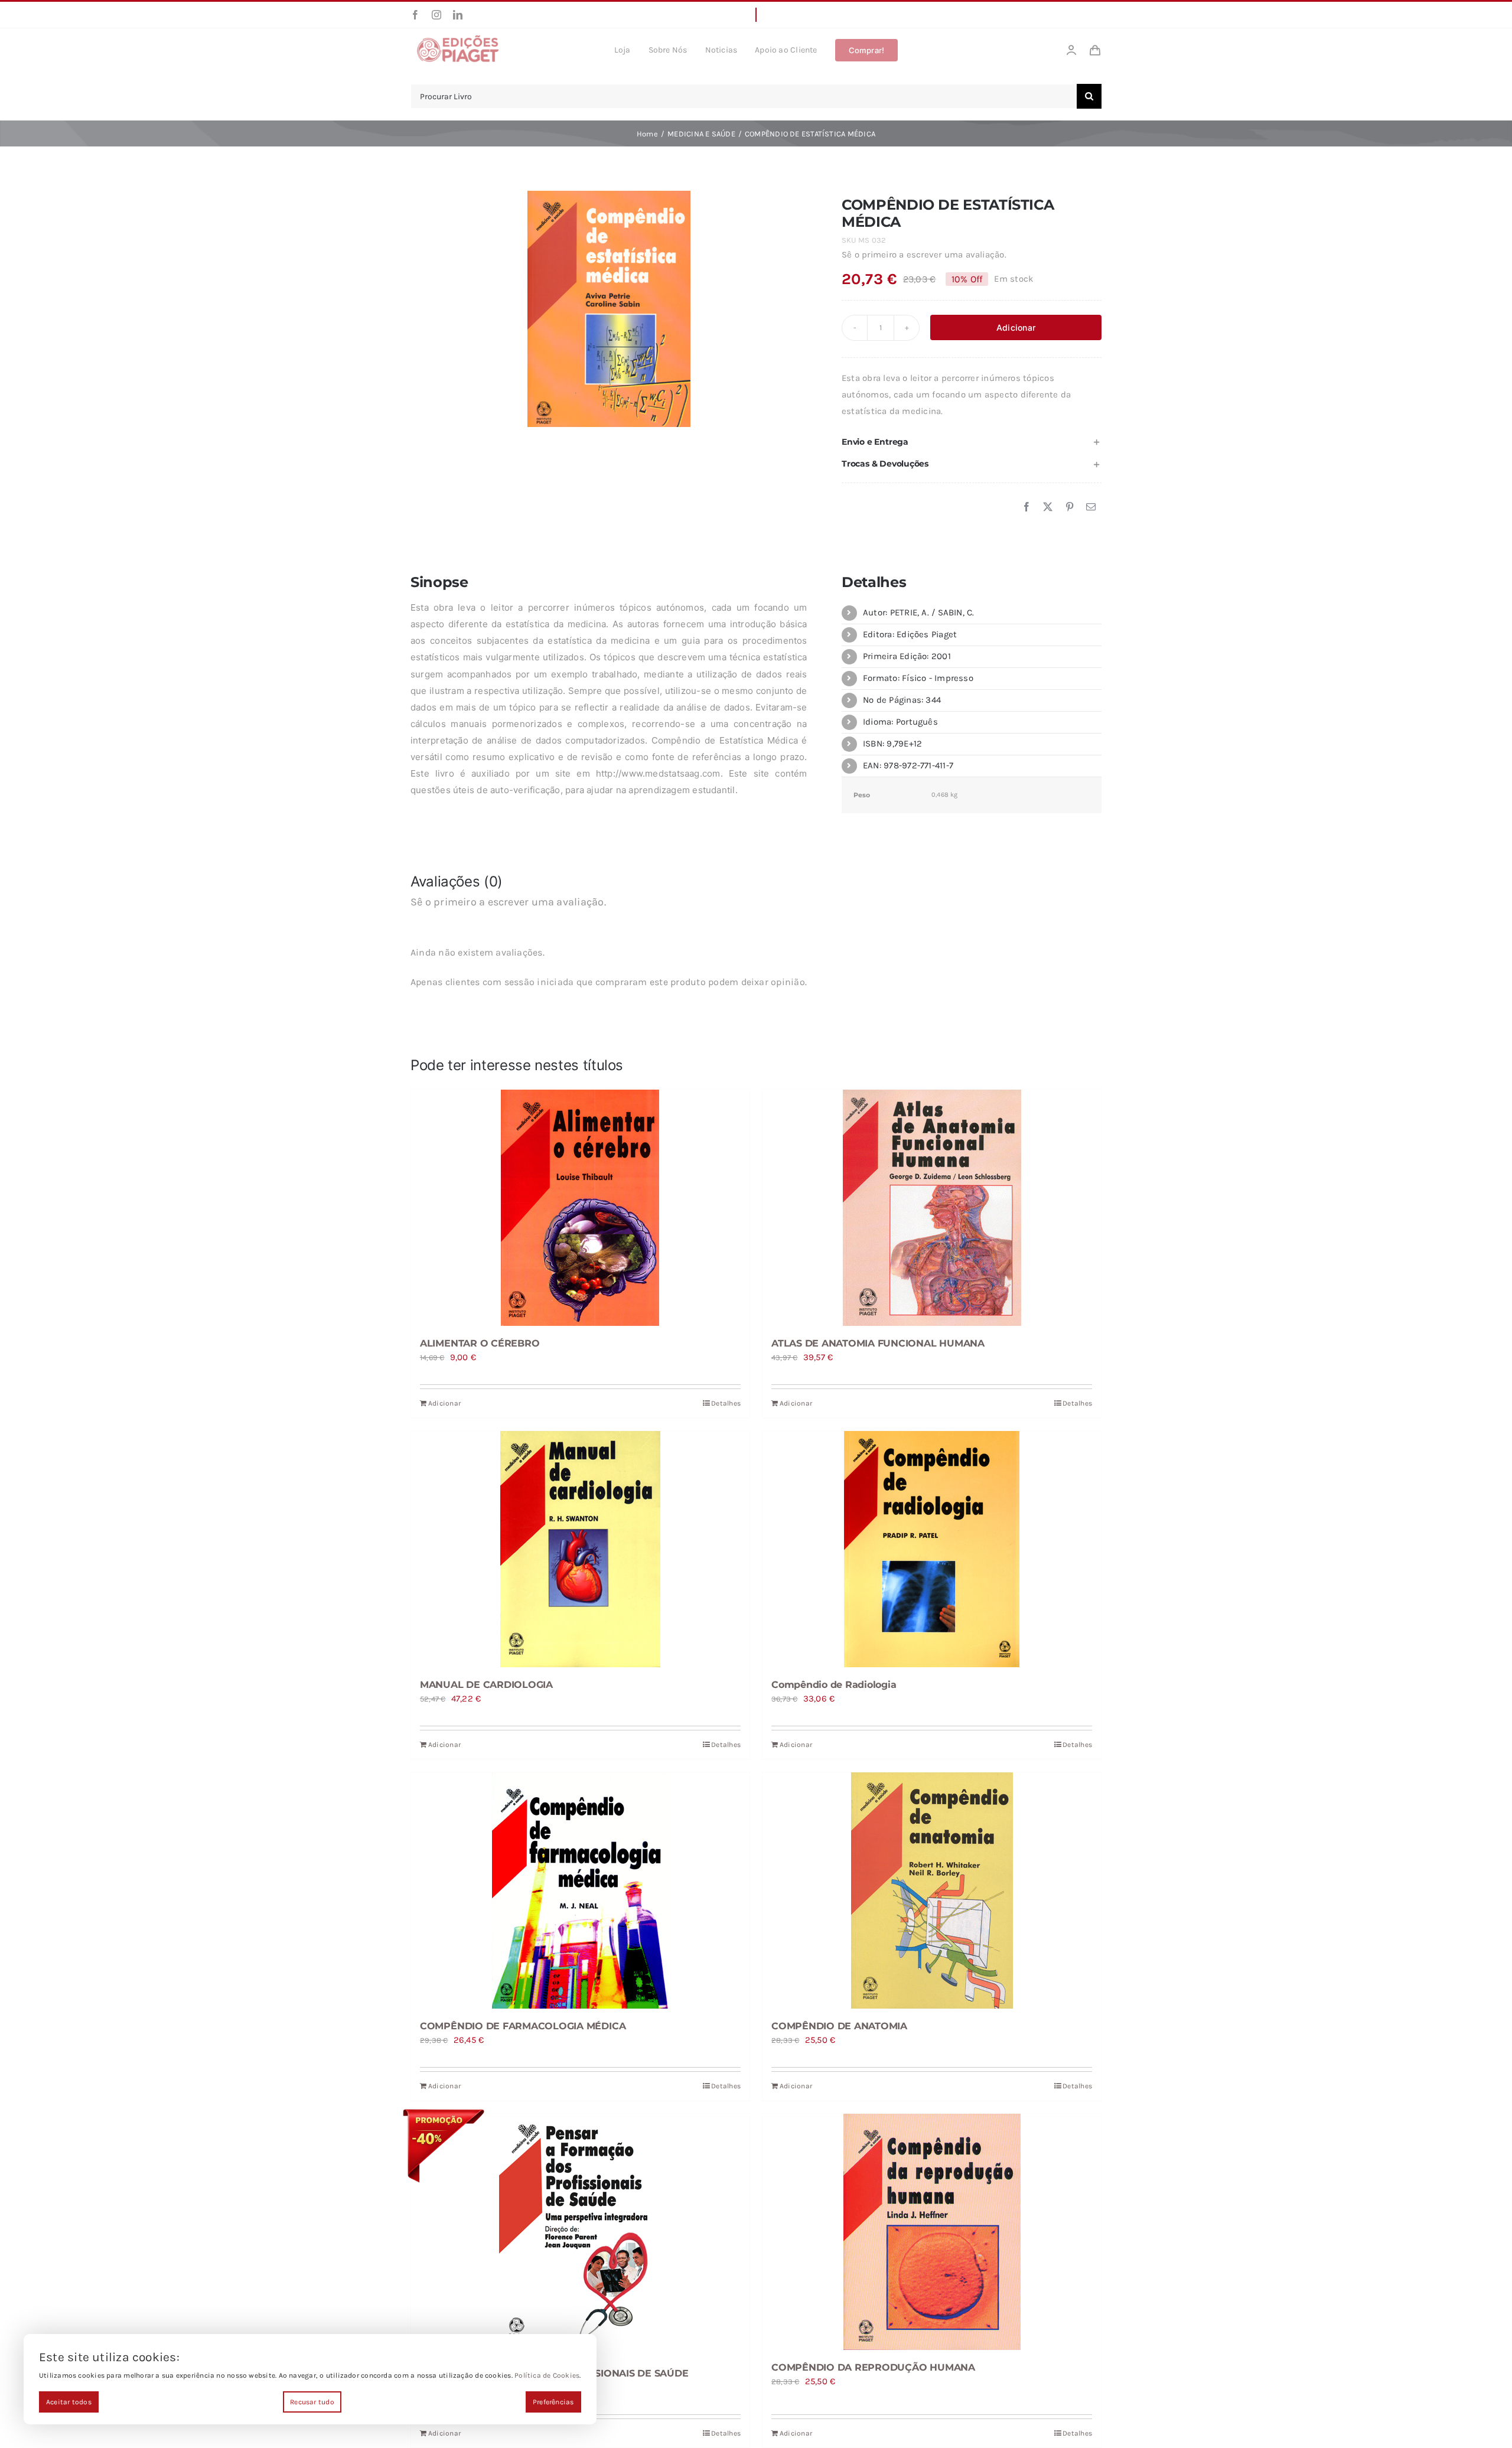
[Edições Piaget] (458, 38)
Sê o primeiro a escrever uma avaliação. (924, 255)
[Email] (1091, 507)
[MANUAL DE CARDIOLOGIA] (580, 1549)
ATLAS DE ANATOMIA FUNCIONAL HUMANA (878, 1343)
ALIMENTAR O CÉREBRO (480, 1343)
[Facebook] (1027, 507)
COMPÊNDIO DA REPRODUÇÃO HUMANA (873, 2367)
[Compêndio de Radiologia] (932, 1549)
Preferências (553, 2402)
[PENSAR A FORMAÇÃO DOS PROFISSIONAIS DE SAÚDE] (580, 2235)
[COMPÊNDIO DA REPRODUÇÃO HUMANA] (932, 2232)
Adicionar (1016, 327)
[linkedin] (458, 15)
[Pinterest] (1070, 507)
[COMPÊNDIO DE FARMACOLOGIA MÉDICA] (580, 1890)
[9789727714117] (609, 309)
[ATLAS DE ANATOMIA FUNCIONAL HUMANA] (932, 1208)
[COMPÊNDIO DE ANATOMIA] (932, 1890)
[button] (972, 442)
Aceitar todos (69, 2402)
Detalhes (726, 1403)
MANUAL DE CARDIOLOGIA (486, 1685)
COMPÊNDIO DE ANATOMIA (839, 2026)
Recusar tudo (312, 2402)
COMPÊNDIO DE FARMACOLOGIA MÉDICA (523, 2026)
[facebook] (415, 15)
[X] (1048, 507)
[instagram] (436, 15)
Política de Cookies (547, 2375)
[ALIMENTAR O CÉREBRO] (580, 1208)
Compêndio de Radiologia (834, 1685)
